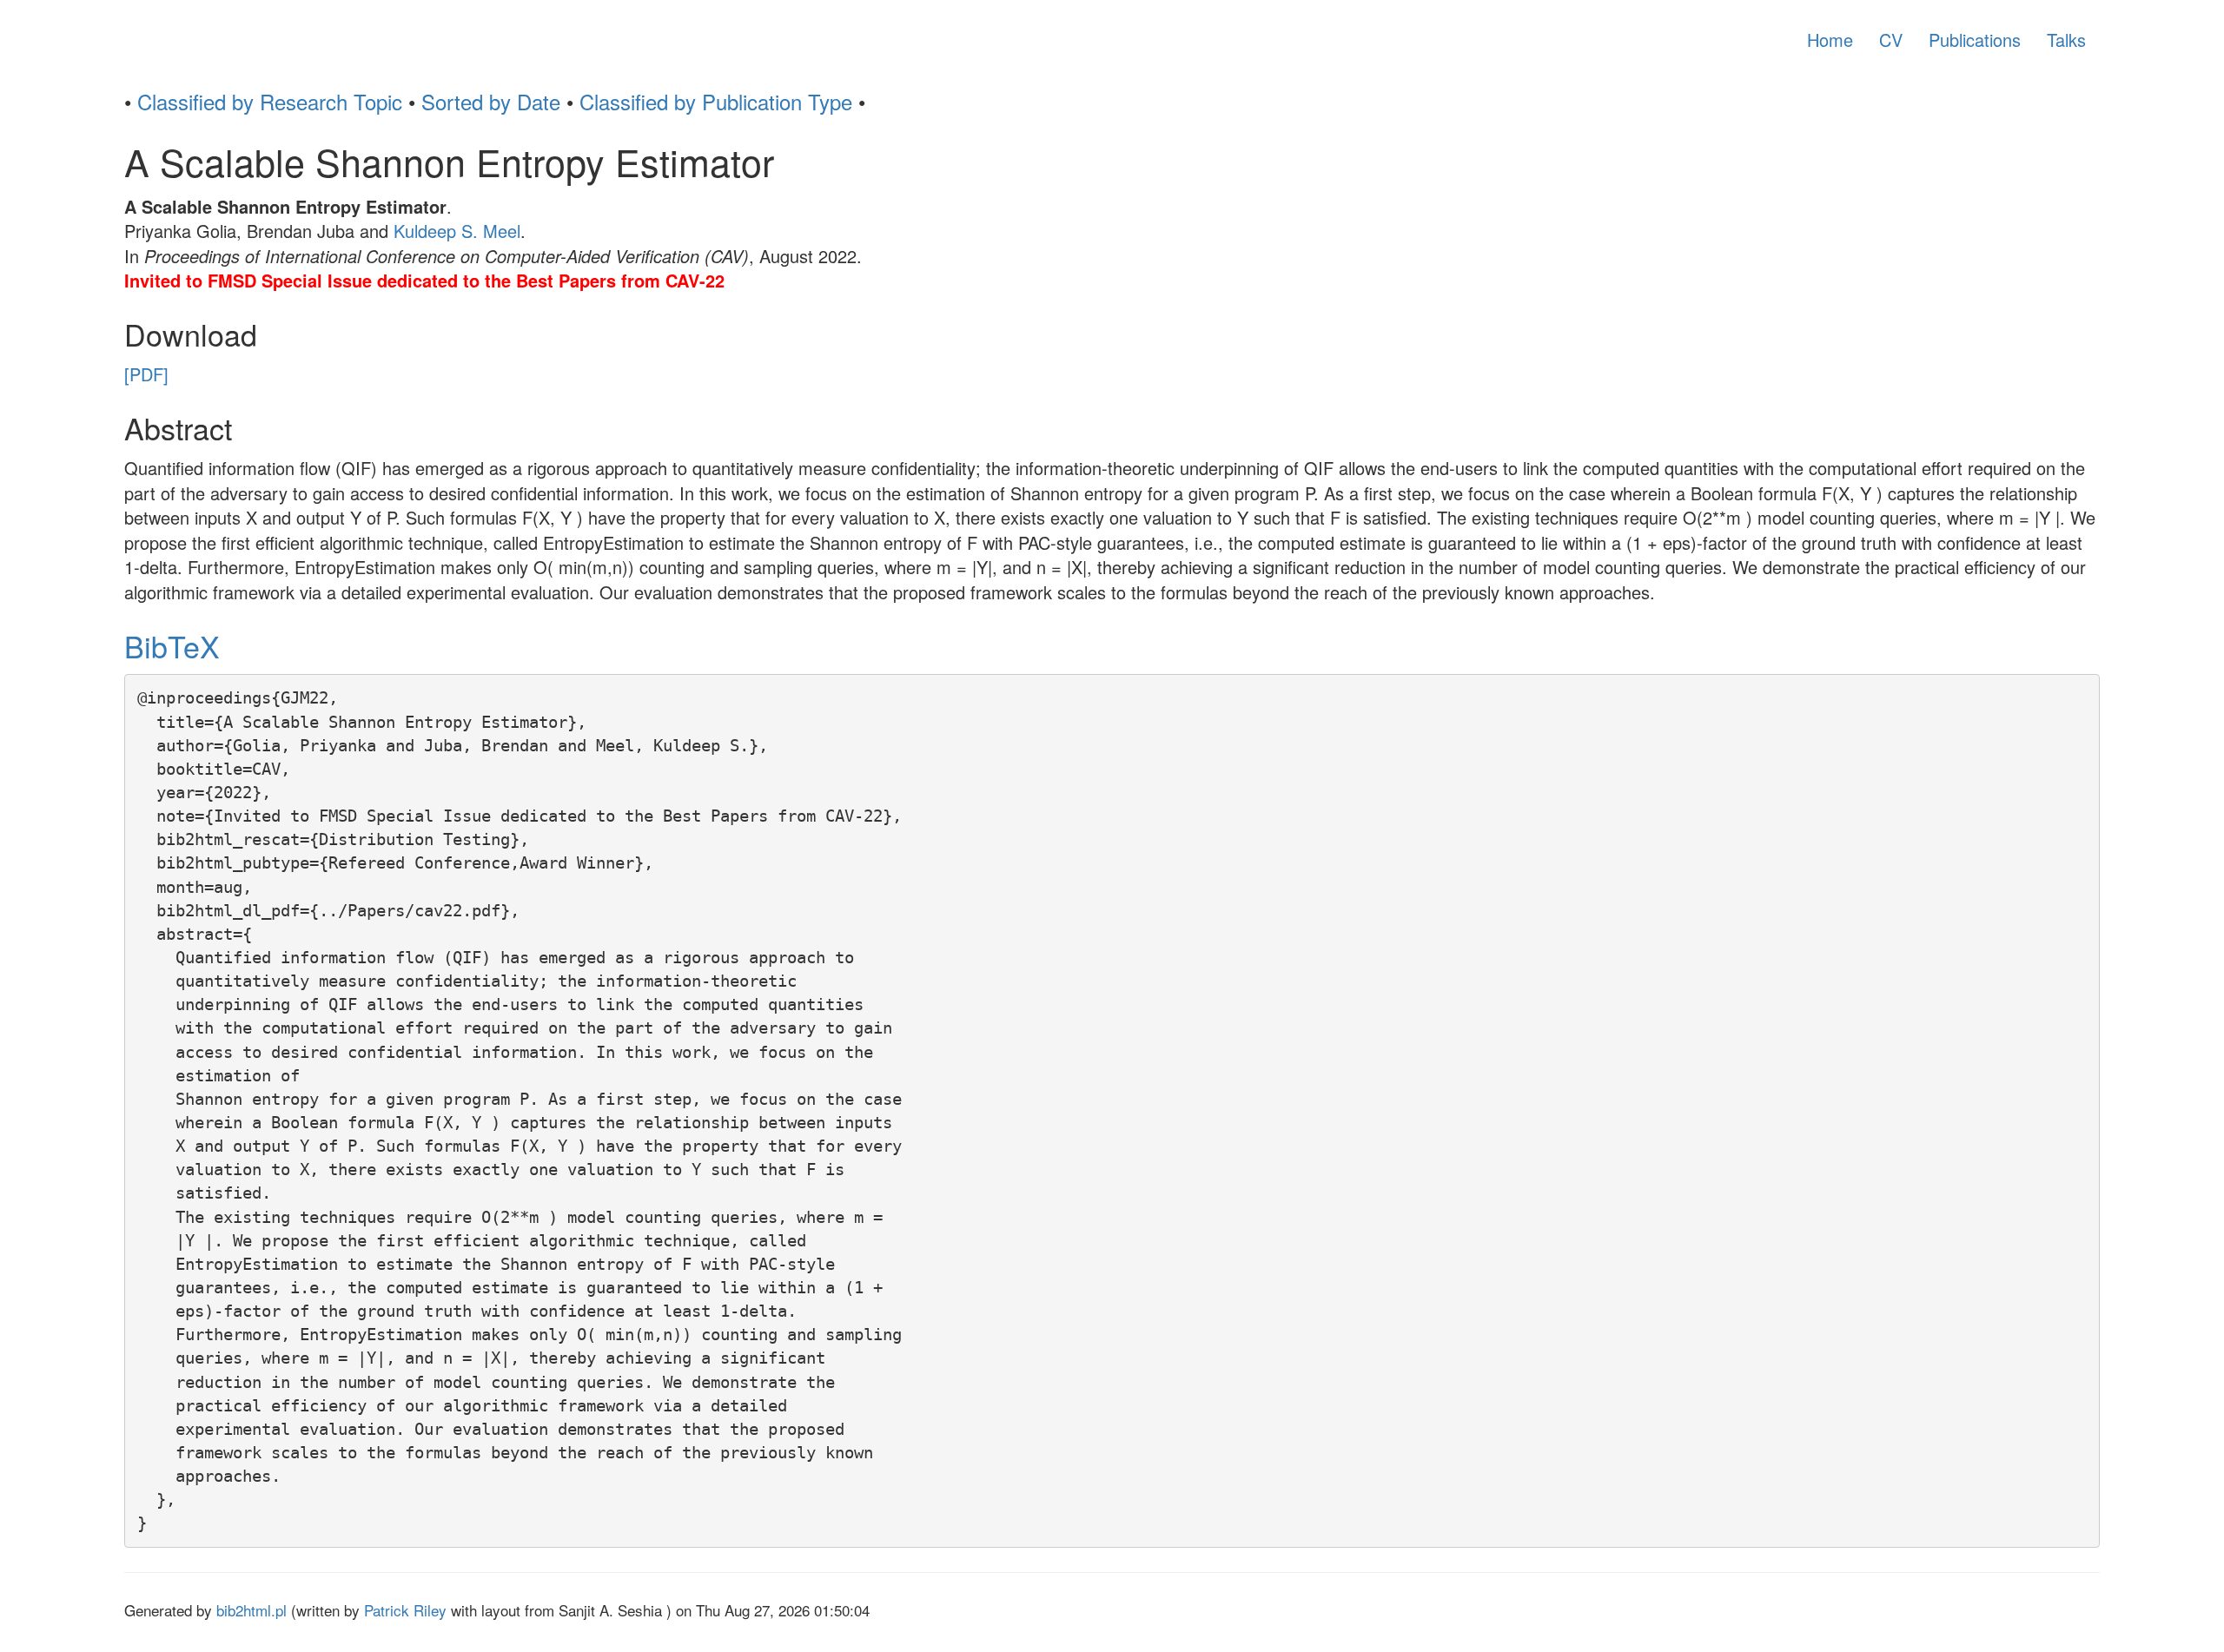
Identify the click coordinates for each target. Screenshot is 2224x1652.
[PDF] (146, 374)
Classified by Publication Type (716, 101)
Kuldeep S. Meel (457, 231)
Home (1830, 40)
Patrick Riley (405, 1610)
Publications (1975, 40)
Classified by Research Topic (270, 101)
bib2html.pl (252, 1610)
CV (1891, 40)
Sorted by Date (491, 101)
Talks (2066, 40)
